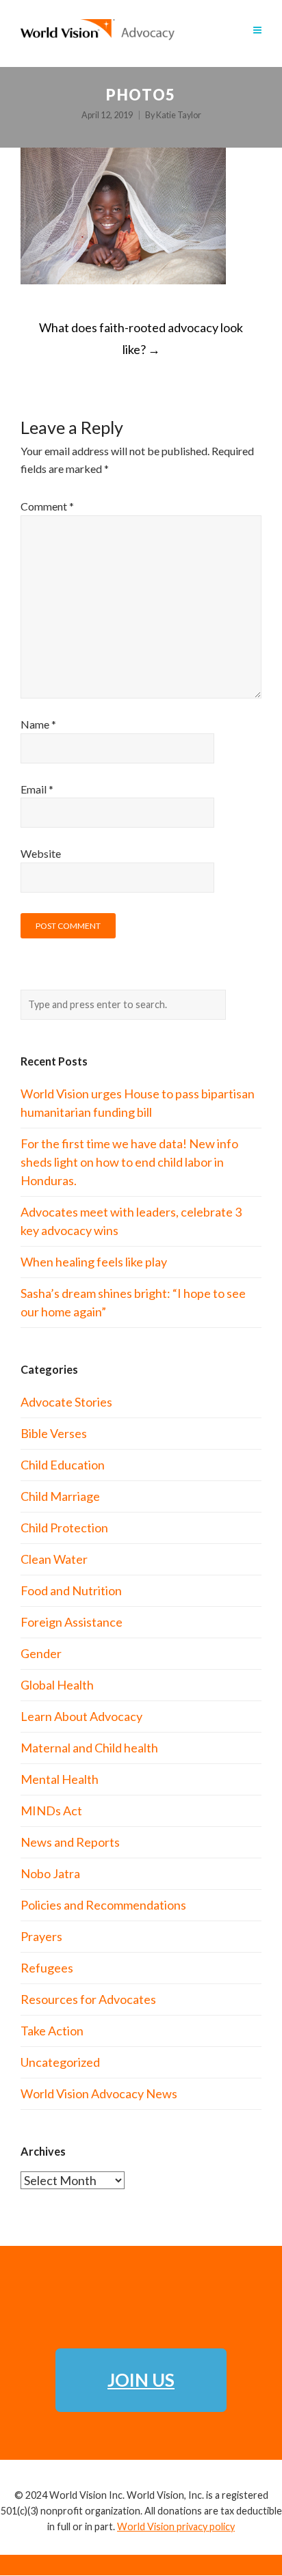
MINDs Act (51, 1811)
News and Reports (70, 1842)
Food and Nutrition (71, 1590)
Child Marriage (60, 1496)
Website (41, 853)
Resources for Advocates (88, 1999)
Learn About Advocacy (81, 1716)
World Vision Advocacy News (99, 2093)
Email (37, 789)
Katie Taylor (179, 115)
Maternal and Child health (89, 1748)
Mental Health (60, 1779)
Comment (47, 506)
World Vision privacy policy (176, 2526)
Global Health (57, 1685)
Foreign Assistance (72, 1622)
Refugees (47, 1968)
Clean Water (54, 1559)
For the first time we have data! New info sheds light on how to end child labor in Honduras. (129, 1162)
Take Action (52, 2031)
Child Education (63, 1465)
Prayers (41, 1936)
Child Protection (64, 1528)
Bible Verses (54, 1433)
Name (38, 724)
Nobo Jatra (50, 1873)
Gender (41, 1653)
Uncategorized (60, 2062)
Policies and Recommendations (103, 1905)
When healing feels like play (94, 1262)
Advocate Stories (66, 1402)
